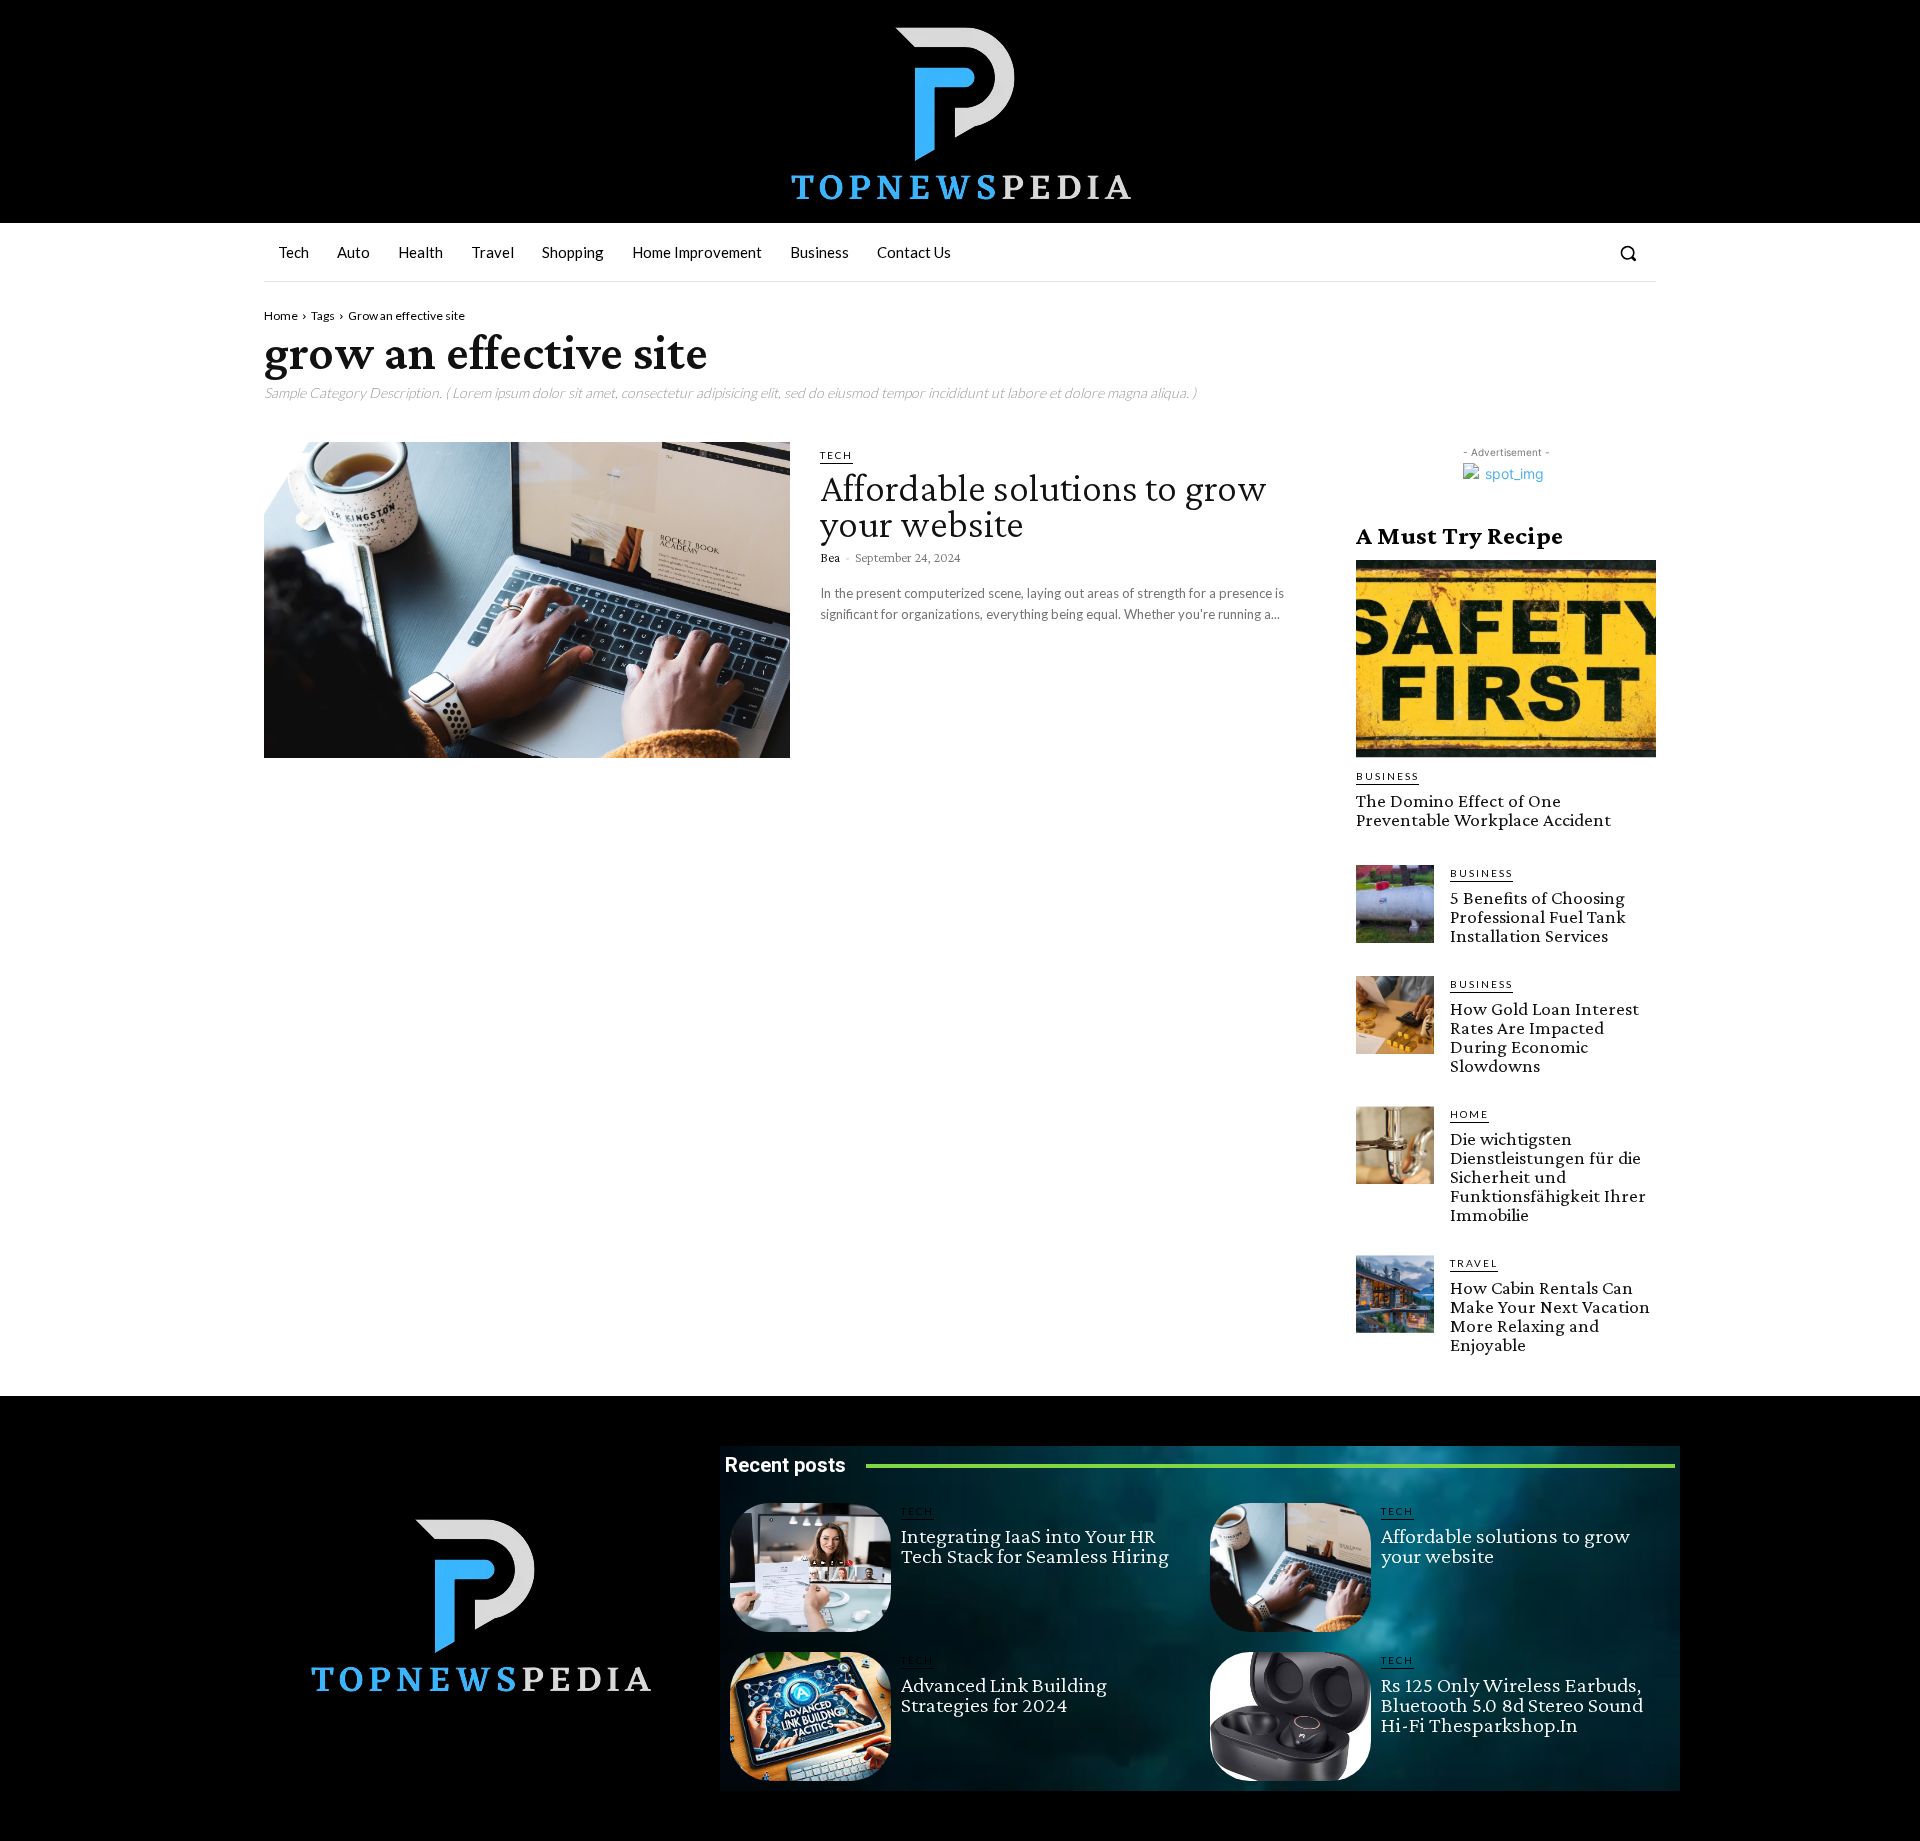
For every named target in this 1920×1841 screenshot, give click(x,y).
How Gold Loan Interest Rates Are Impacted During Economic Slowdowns (1544, 1037)
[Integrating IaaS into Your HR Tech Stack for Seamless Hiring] (810, 1567)
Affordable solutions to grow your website (1043, 505)
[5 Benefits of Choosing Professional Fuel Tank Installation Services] (1395, 904)
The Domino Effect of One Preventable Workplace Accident (1483, 810)
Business (1387, 776)
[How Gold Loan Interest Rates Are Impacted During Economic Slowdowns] (1395, 1015)
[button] (1628, 253)
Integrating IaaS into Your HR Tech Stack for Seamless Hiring (1035, 1545)
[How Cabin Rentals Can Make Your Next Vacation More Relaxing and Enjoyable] (1395, 1294)
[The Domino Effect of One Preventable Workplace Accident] (1506, 659)
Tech (836, 455)
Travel (1474, 1263)
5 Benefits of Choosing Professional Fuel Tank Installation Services (1538, 916)
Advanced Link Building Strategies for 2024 (1004, 1694)
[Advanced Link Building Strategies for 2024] (810, 1716)
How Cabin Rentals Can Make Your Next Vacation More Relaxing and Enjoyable (1550, 1316)
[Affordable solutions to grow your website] (527, 600)
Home (281, 315)
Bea (830, 557)
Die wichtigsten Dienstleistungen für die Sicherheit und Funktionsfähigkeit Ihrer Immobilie (1548, 1176)
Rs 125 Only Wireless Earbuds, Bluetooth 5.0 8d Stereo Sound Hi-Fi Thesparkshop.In (1512, 1704)
